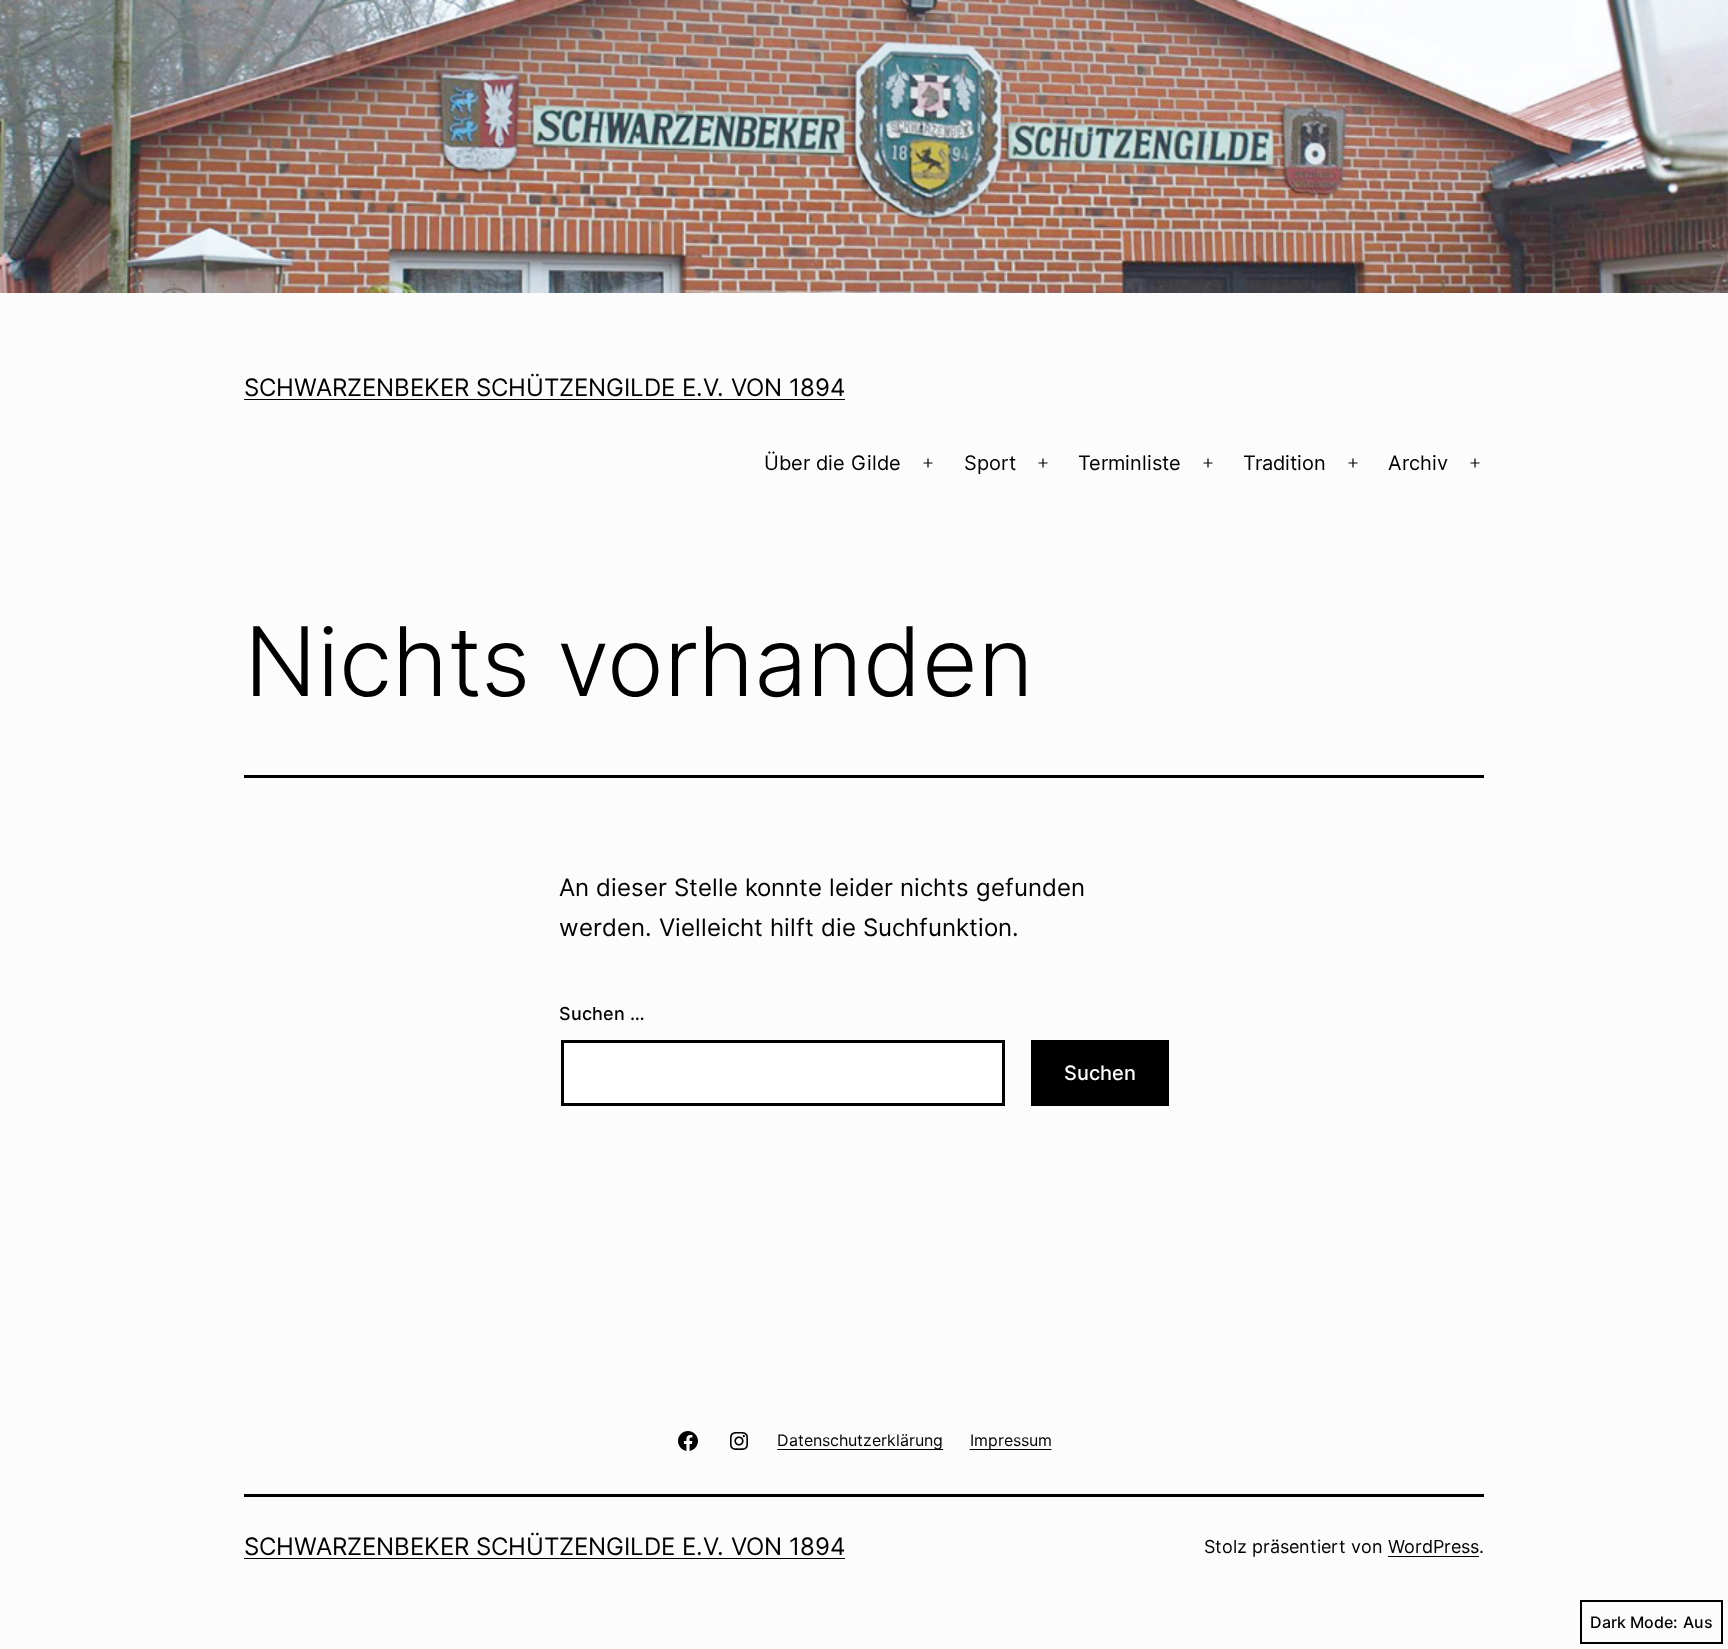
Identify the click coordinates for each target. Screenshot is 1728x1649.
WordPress (1433, 1546)
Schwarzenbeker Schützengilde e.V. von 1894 (544, 387)
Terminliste (1129, 463)
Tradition (1284, 463)
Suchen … (602, 1013)
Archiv (1418, 463)
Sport (990, 463)
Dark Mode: (1634, 1622)
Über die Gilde (832, 463)
